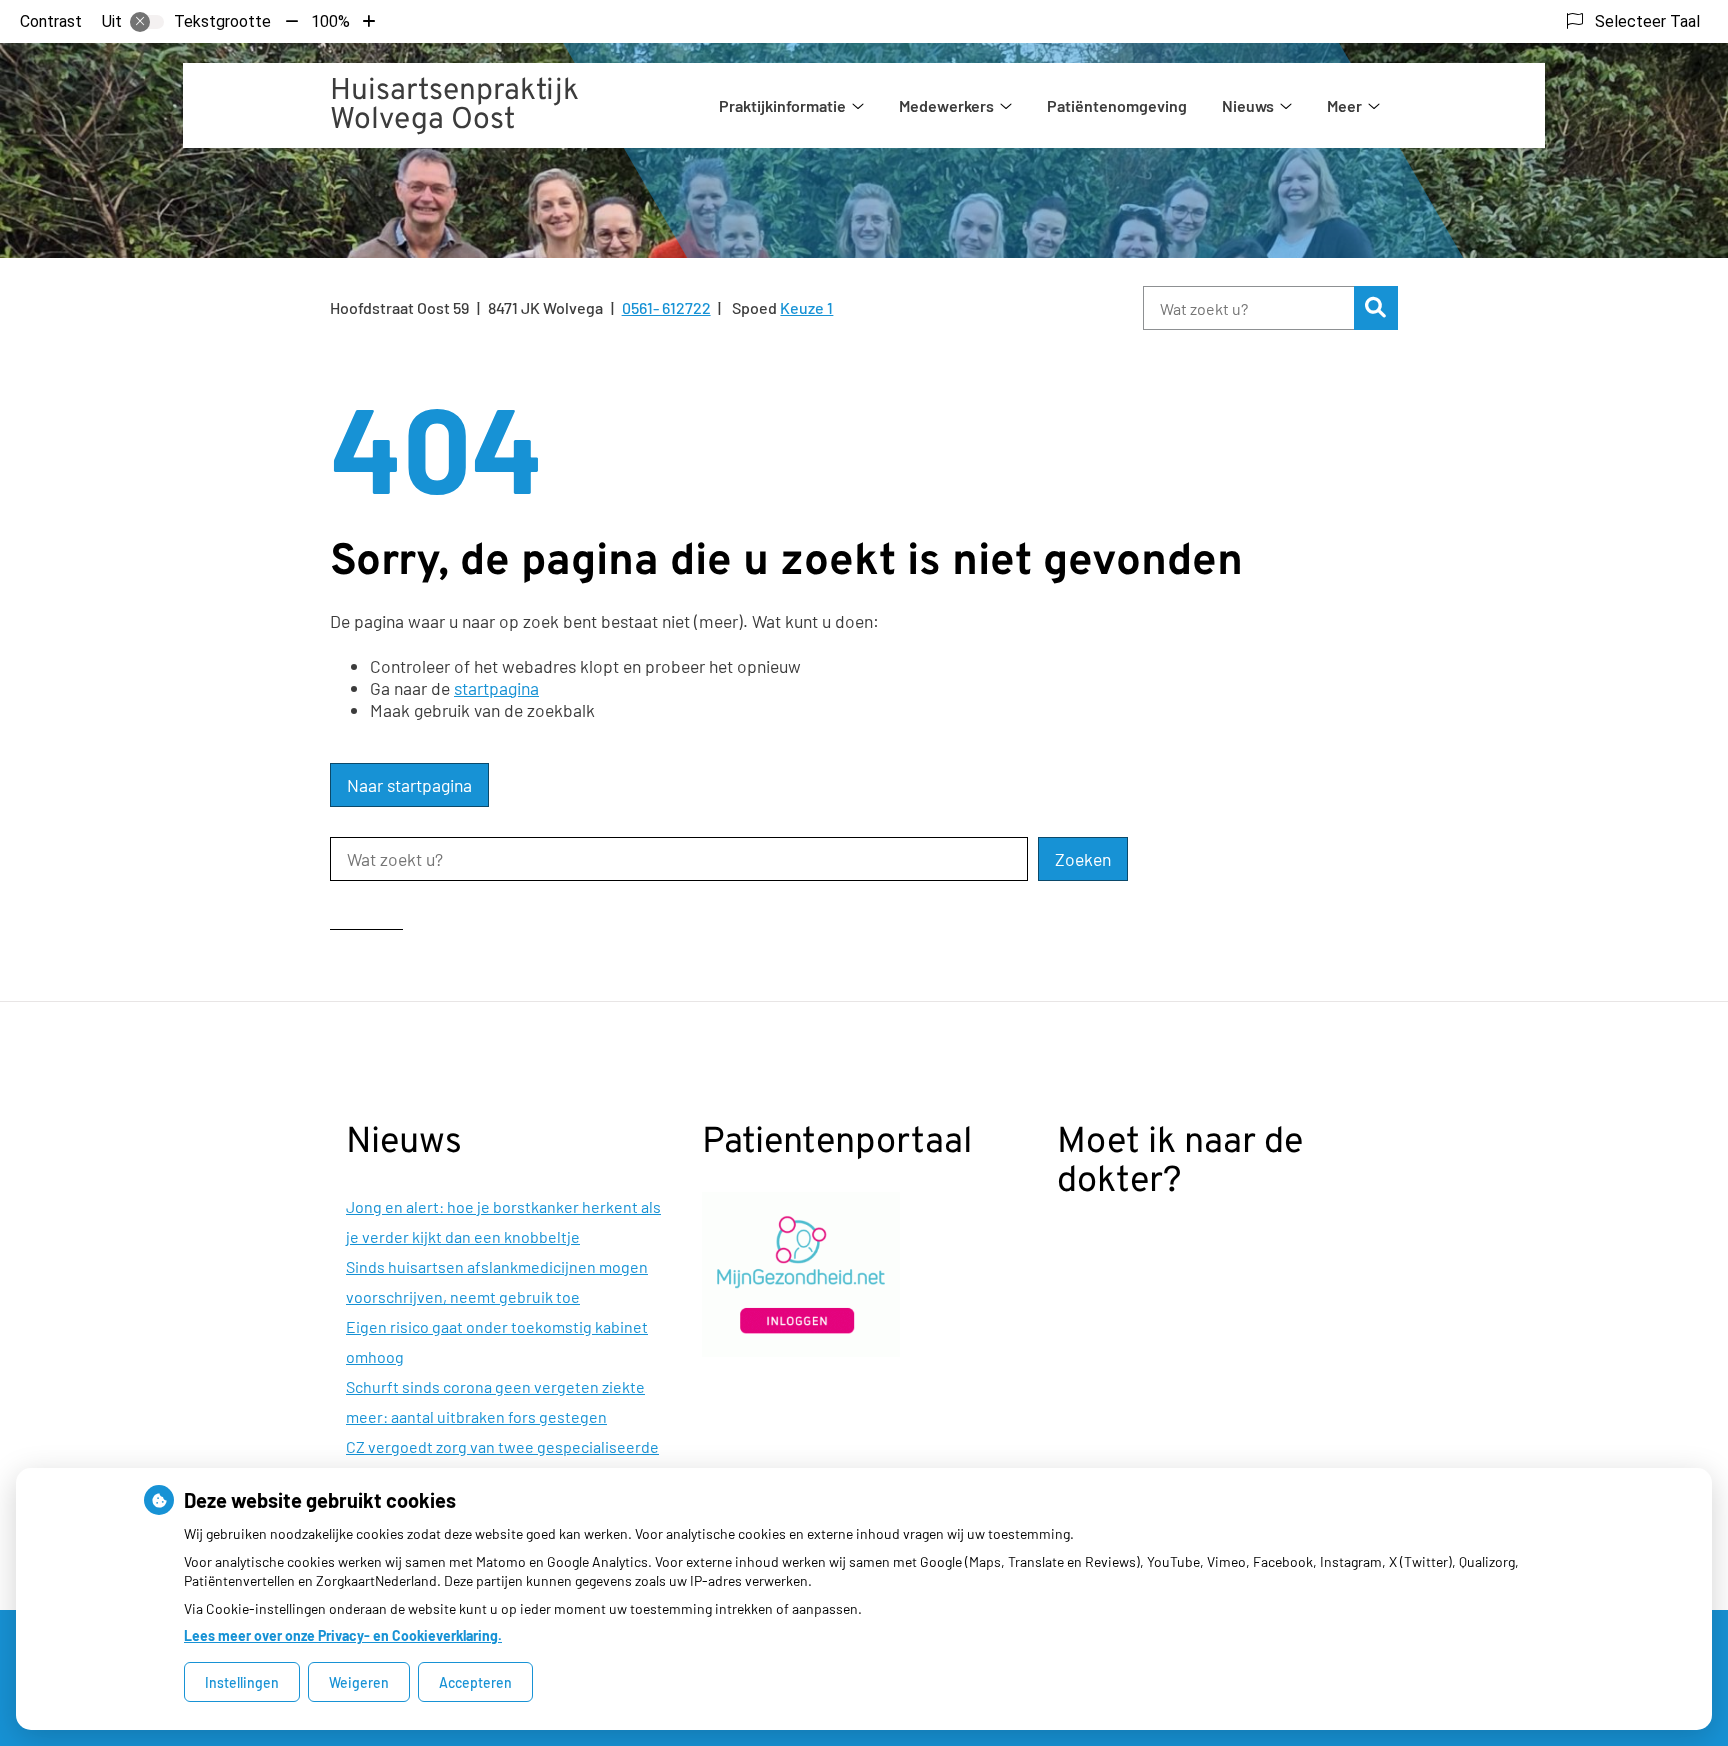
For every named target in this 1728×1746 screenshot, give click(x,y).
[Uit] (147, 22)
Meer (1344, 105)
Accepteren (475, 1682)
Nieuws (1248, 105)
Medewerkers (946, 105)
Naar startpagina (409, 785)
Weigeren (359, 1682)
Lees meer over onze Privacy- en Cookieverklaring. (343, 1635)
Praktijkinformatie (782, 105)
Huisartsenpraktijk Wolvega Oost (454, 106)
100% (330, 21)
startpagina (496, 688)
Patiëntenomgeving (1117, 105)
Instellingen (242, 1682)
